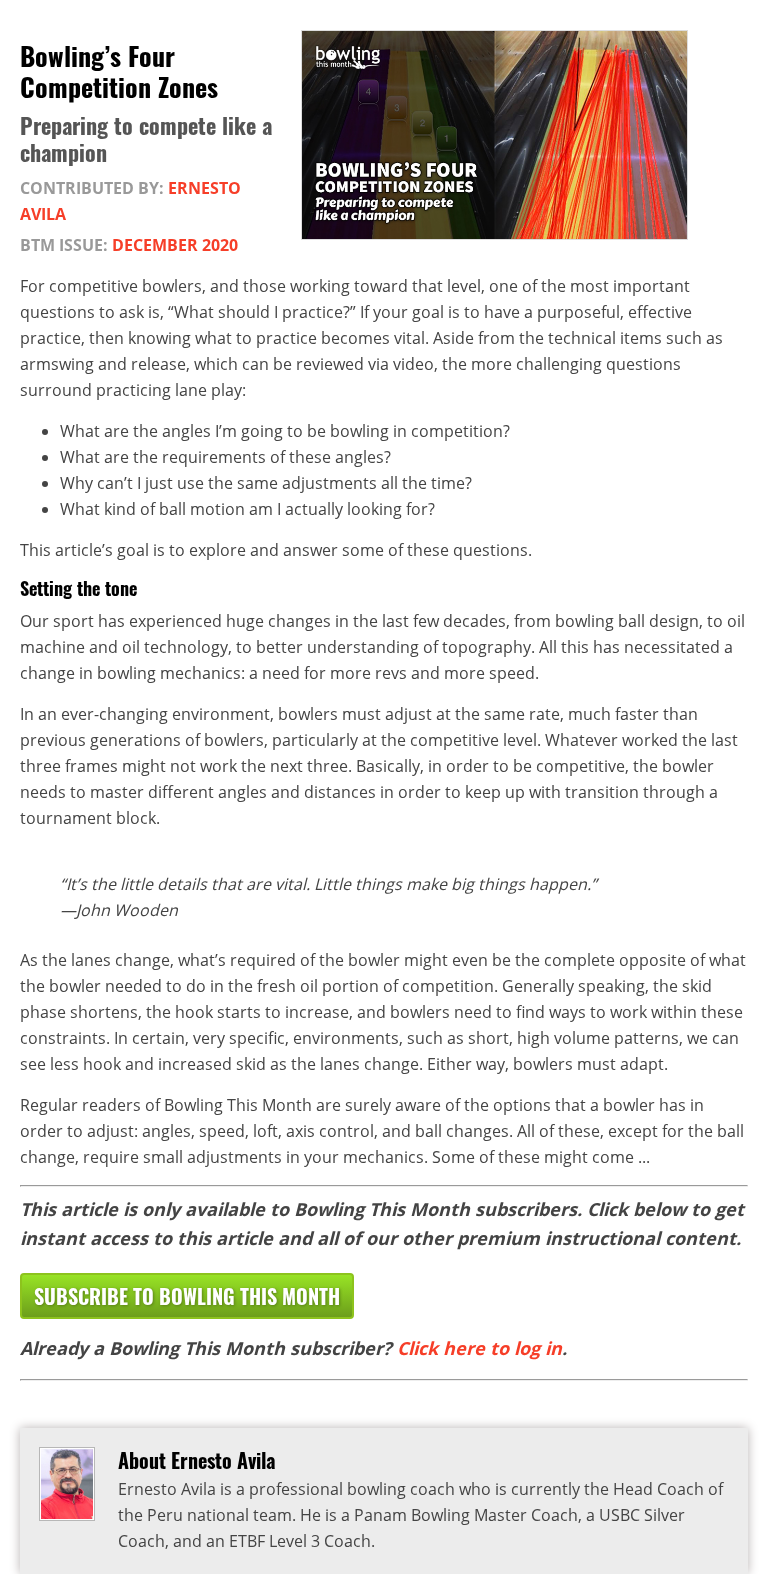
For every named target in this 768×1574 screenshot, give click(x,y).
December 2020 (175, 245)
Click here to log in (479, 1348)
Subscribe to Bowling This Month (187, 1296)
